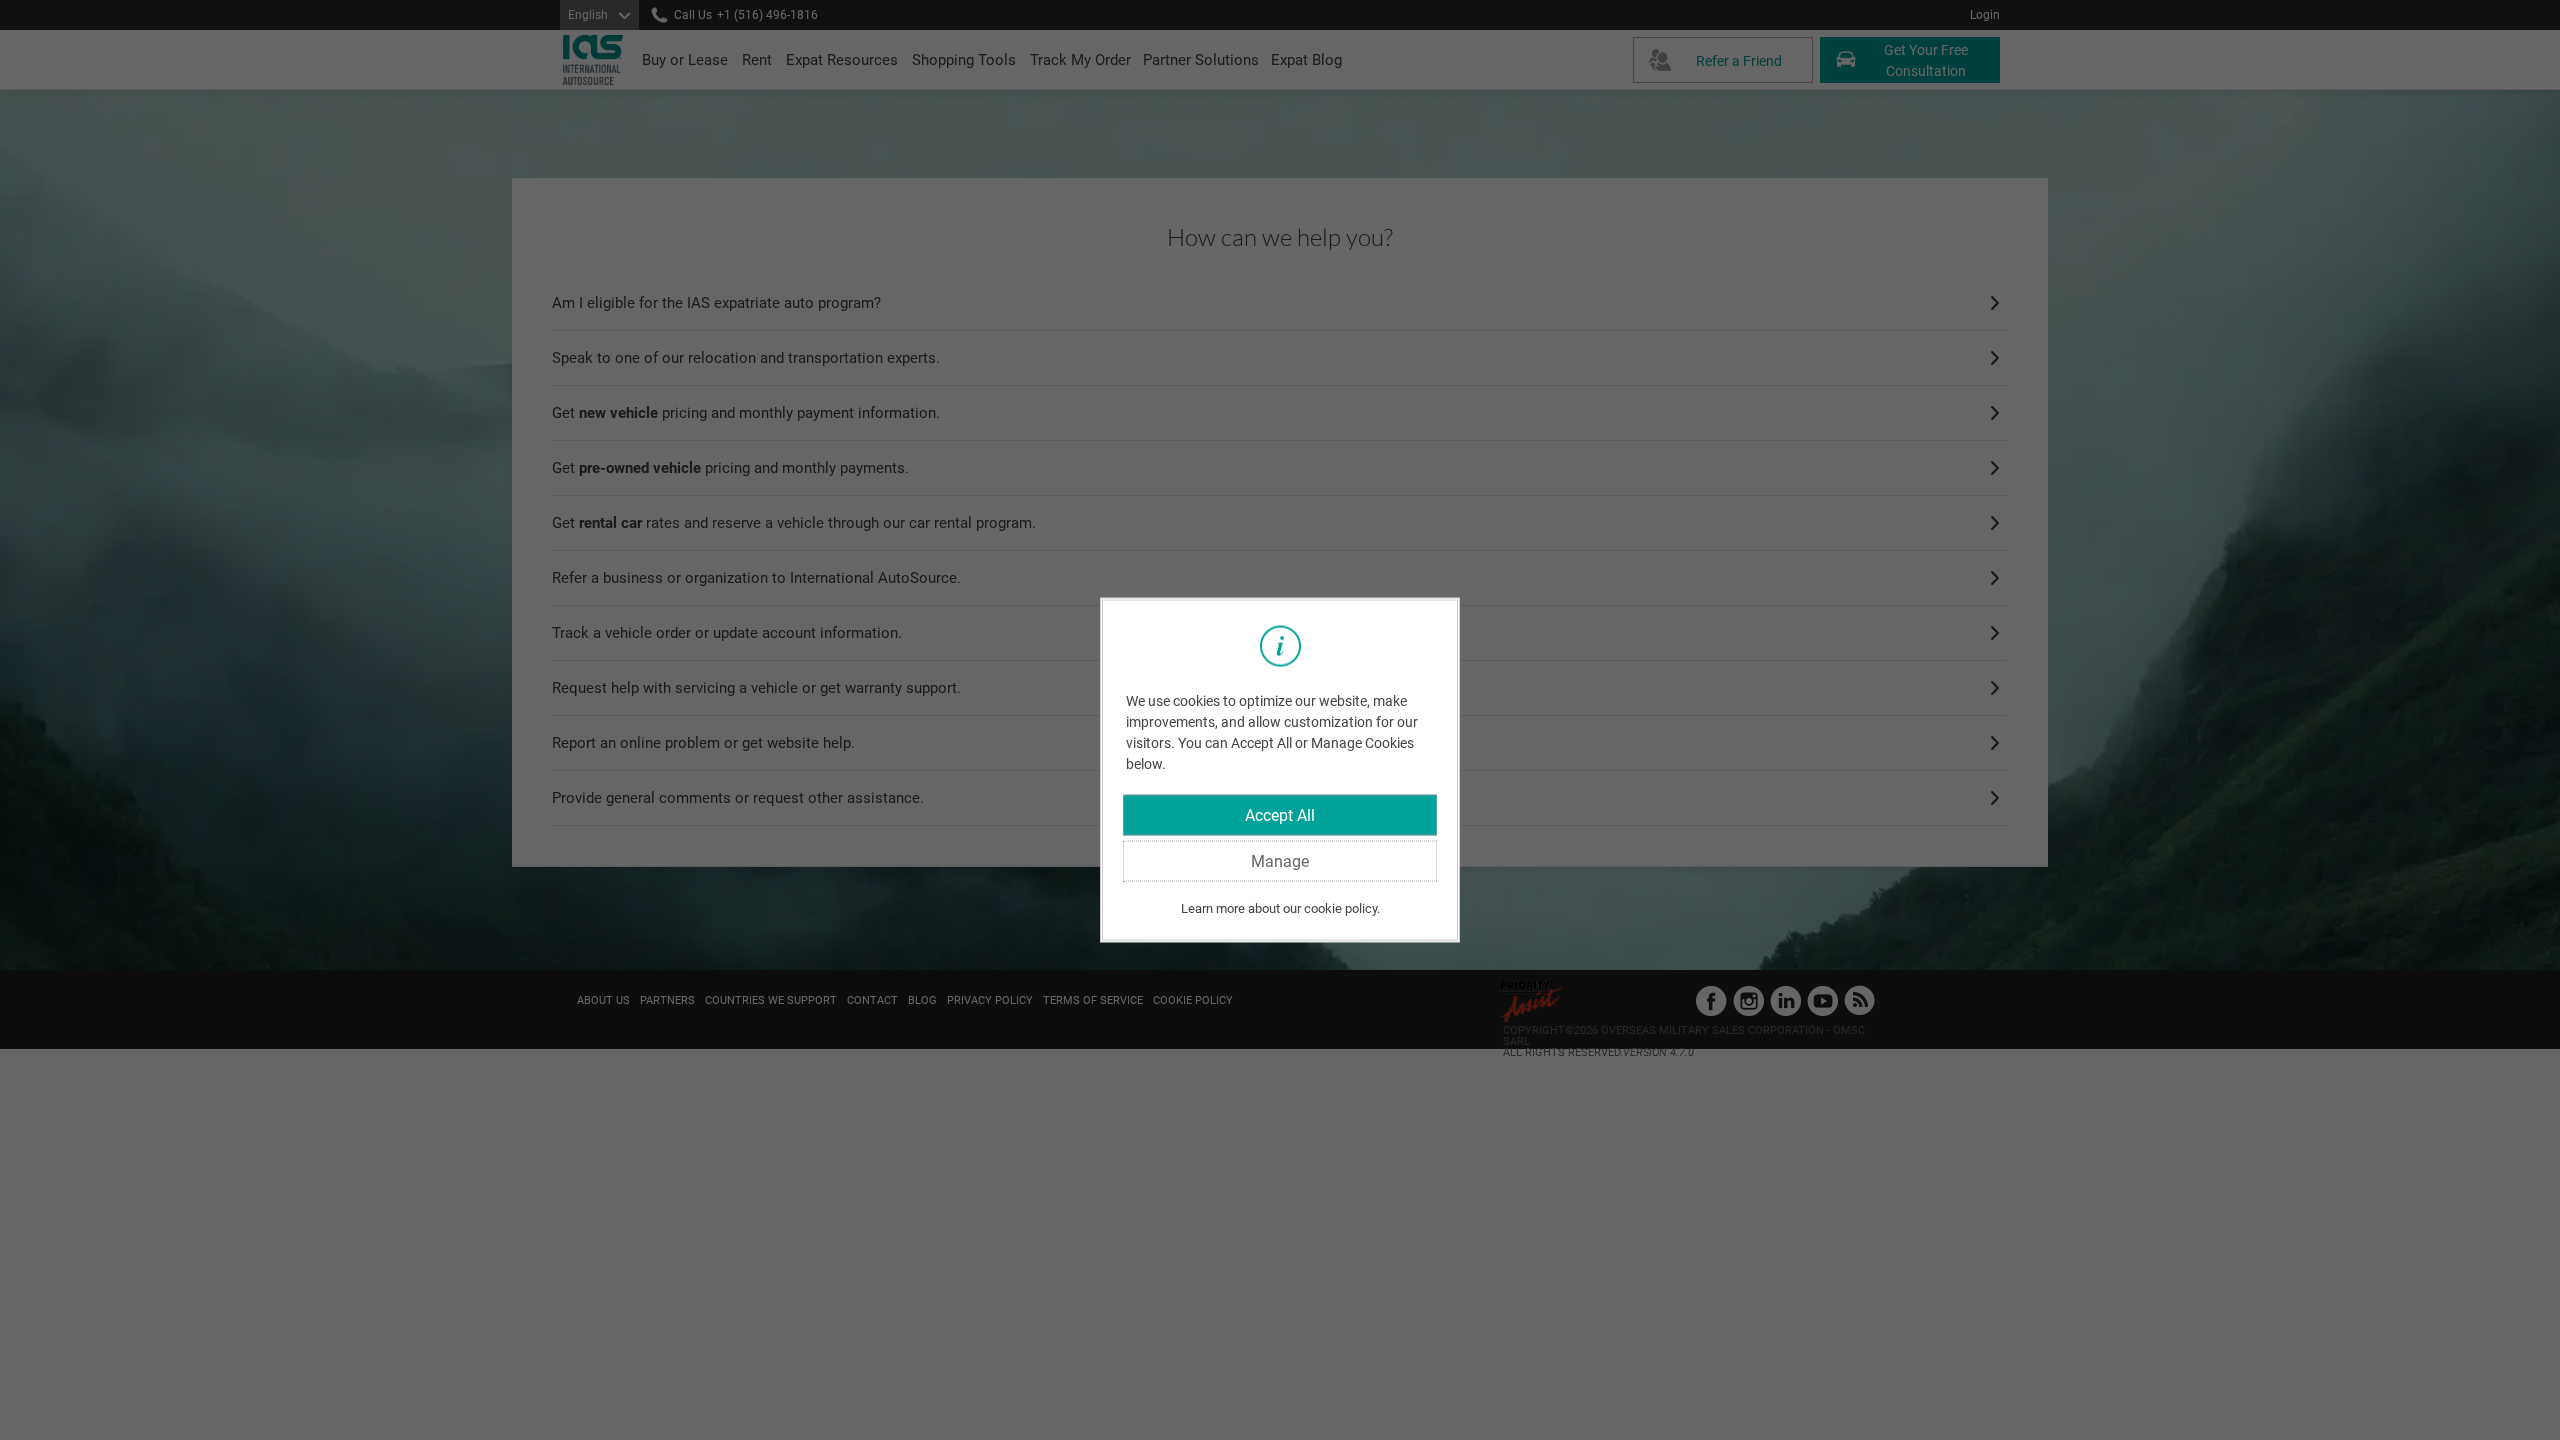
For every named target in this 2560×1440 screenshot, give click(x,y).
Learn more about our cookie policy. (1280, 908)
